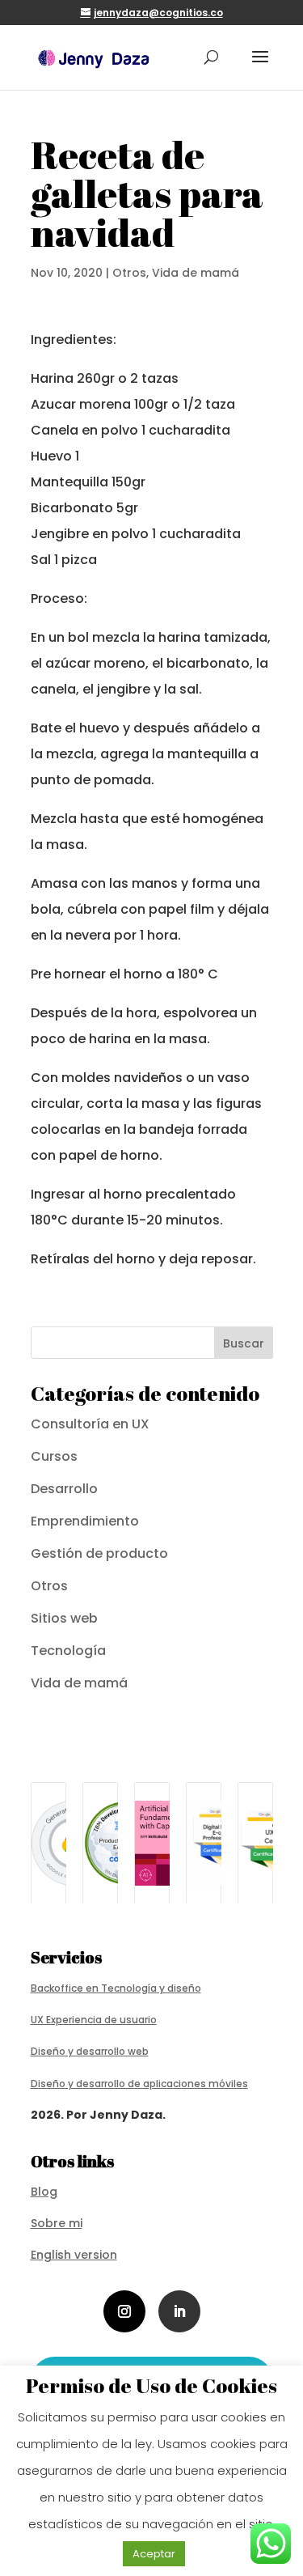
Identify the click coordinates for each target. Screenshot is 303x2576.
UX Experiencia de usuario (94, 2020)
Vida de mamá (196, 273)
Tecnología (68, 1651)
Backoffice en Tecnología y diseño (116, 1988)
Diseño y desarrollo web (90, 2051)
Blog (44, 2192)
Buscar (244, 1343)
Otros (129, 273)
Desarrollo (64, 1489)
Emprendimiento (85, 1521)
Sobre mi (57, 2223)
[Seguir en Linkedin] (179, 2311)
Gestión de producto (99, 1553)
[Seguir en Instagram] (124, 2311)
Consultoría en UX (90, 1424)
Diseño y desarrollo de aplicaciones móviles (139, 2084)
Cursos (54, 1456)
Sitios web (64, 1618)
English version (74, 2255)
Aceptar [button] (154, 2554)
